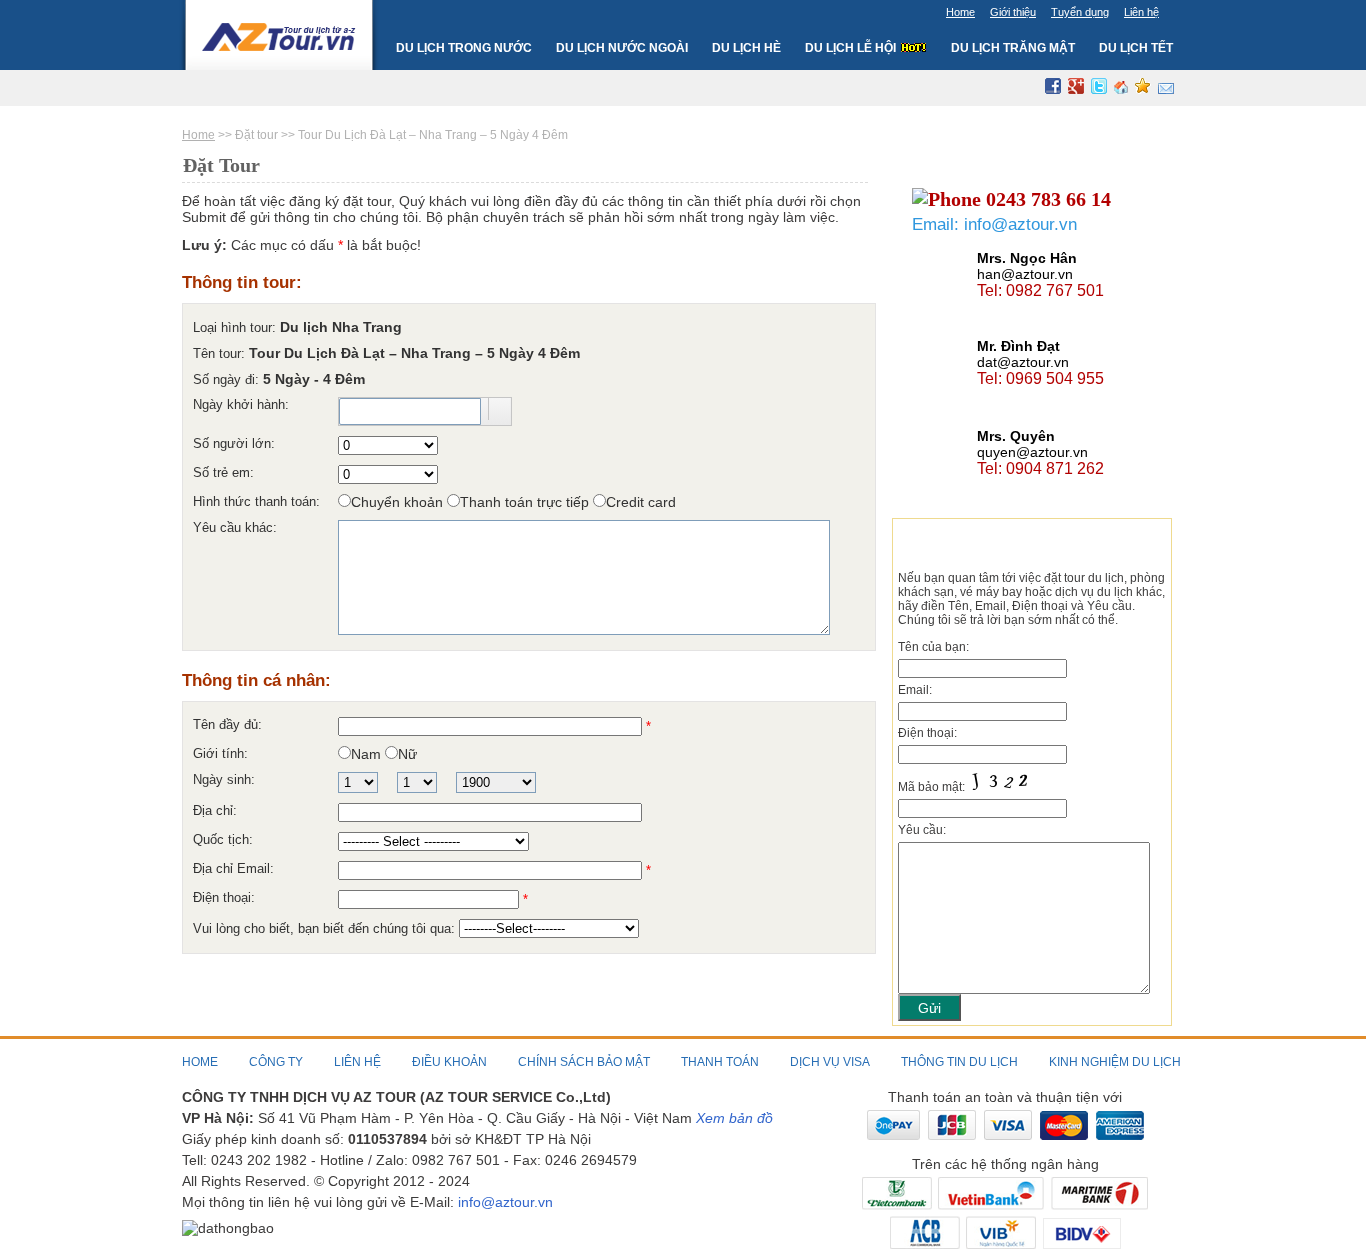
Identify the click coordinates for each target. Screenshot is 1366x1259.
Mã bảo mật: (933, 787)
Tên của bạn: (933, 647)
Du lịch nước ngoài (622, 51)
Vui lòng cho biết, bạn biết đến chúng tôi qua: (326, 928)
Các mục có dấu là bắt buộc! (301, 245)
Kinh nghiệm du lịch (1115, 1062)
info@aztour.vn (505, 1202)
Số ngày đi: (228, 379)
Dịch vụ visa (830, 1062)
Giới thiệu (1013, 12)
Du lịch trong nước (464, 51)
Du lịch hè (746, 48)
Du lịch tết (1136, 48)
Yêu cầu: (922, 830)
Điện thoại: (927, 733)
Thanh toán (720, 1062)
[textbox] (410, 411)
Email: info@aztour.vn (994, 224)
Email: (915, 690)
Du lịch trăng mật (1013, 48)
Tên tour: (221, 353)
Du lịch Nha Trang (341, 327)
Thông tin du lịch (959, 1062)
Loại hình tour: (236, 327)
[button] (499, 409)
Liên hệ (1141, 12)
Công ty (276, 1062)
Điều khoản (449, 1062)
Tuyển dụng (1080, 12)
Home (960, 12)
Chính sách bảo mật (584, 1062)
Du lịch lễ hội (852, 48)
